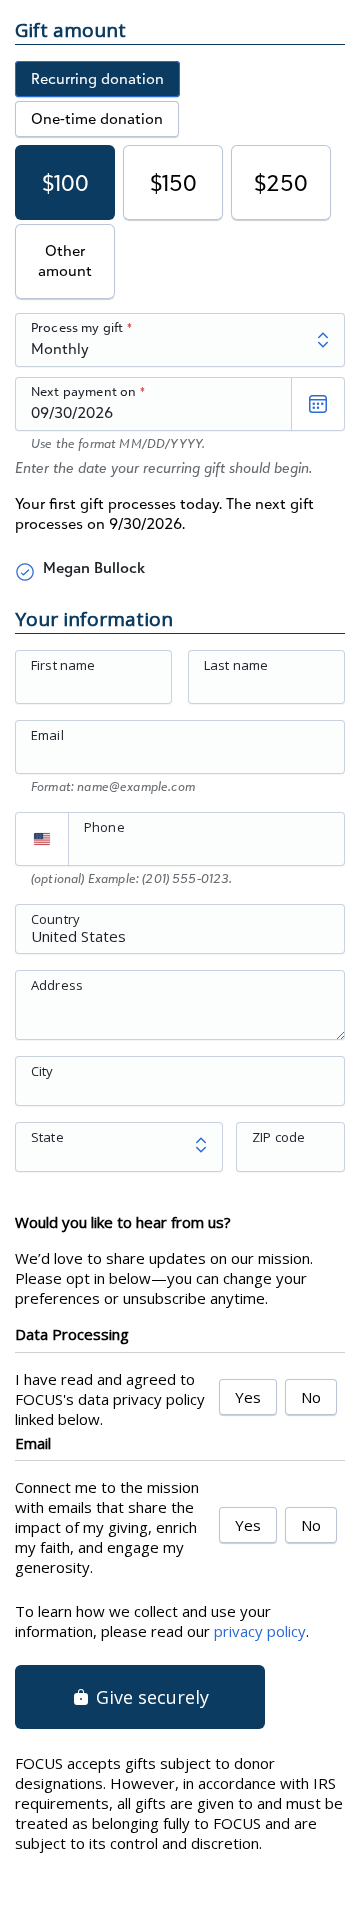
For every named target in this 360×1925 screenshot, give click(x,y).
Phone (104, 827)
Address (57, 984)
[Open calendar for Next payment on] (318, 404)
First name (63, 665)
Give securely (150, 1697)
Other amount (65, 260)
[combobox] (180, 940)
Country (55, 918)
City (42, 1070)
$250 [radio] (281, 182)
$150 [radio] (173, 182)
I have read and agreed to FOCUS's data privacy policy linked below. (110, 1399)
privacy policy (260, 1631)
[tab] (97, 79)
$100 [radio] (65, 182)
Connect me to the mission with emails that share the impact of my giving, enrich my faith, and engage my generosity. (107, 1527)
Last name (236, 665)
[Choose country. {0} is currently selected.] (42, 839)
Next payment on (83, 391)
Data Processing (72, 1334)
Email (47, 735)
